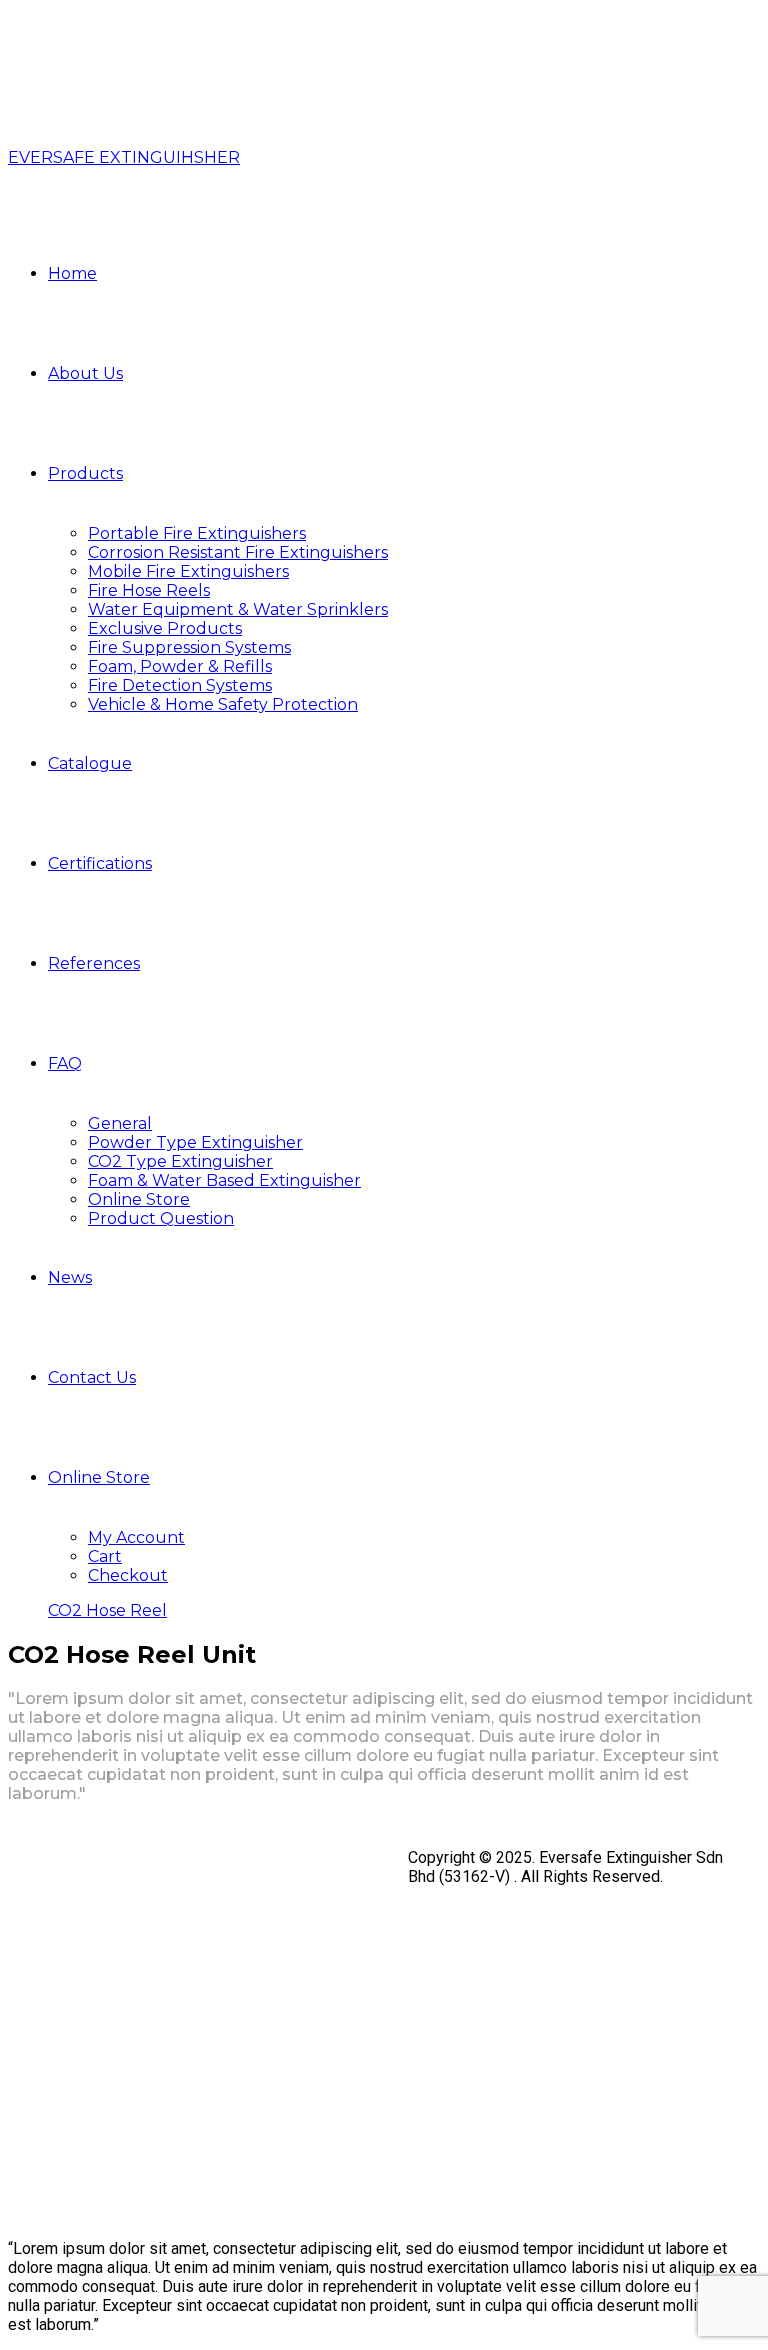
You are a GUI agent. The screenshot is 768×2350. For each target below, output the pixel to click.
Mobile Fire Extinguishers (188, 571)
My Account (136, 1537)
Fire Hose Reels (149, 590)
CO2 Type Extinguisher (180, 1161)
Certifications (100, 863)
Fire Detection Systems (180, 685)
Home (72, 273)
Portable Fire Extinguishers (197, 533)
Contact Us (92, 1377)
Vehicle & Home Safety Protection (223, 704)
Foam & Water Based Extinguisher (224, 1180)
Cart (105, 1556)
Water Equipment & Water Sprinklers (238, 609)
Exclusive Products (165, 628)
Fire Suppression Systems (189, 647)
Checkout (128, 1575)
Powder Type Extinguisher (195, 1142)
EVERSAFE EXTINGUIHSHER (124, 157)
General (120, 1123)
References (94, 963)
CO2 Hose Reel (107, 1610)
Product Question (161, 1218)
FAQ (65, 1063)
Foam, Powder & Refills (180, 666)
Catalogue (90, 763)
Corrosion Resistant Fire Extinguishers (238, 552)
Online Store (139, 1199)
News (70, 1277)
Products (85, 473)
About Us (85, 373)
